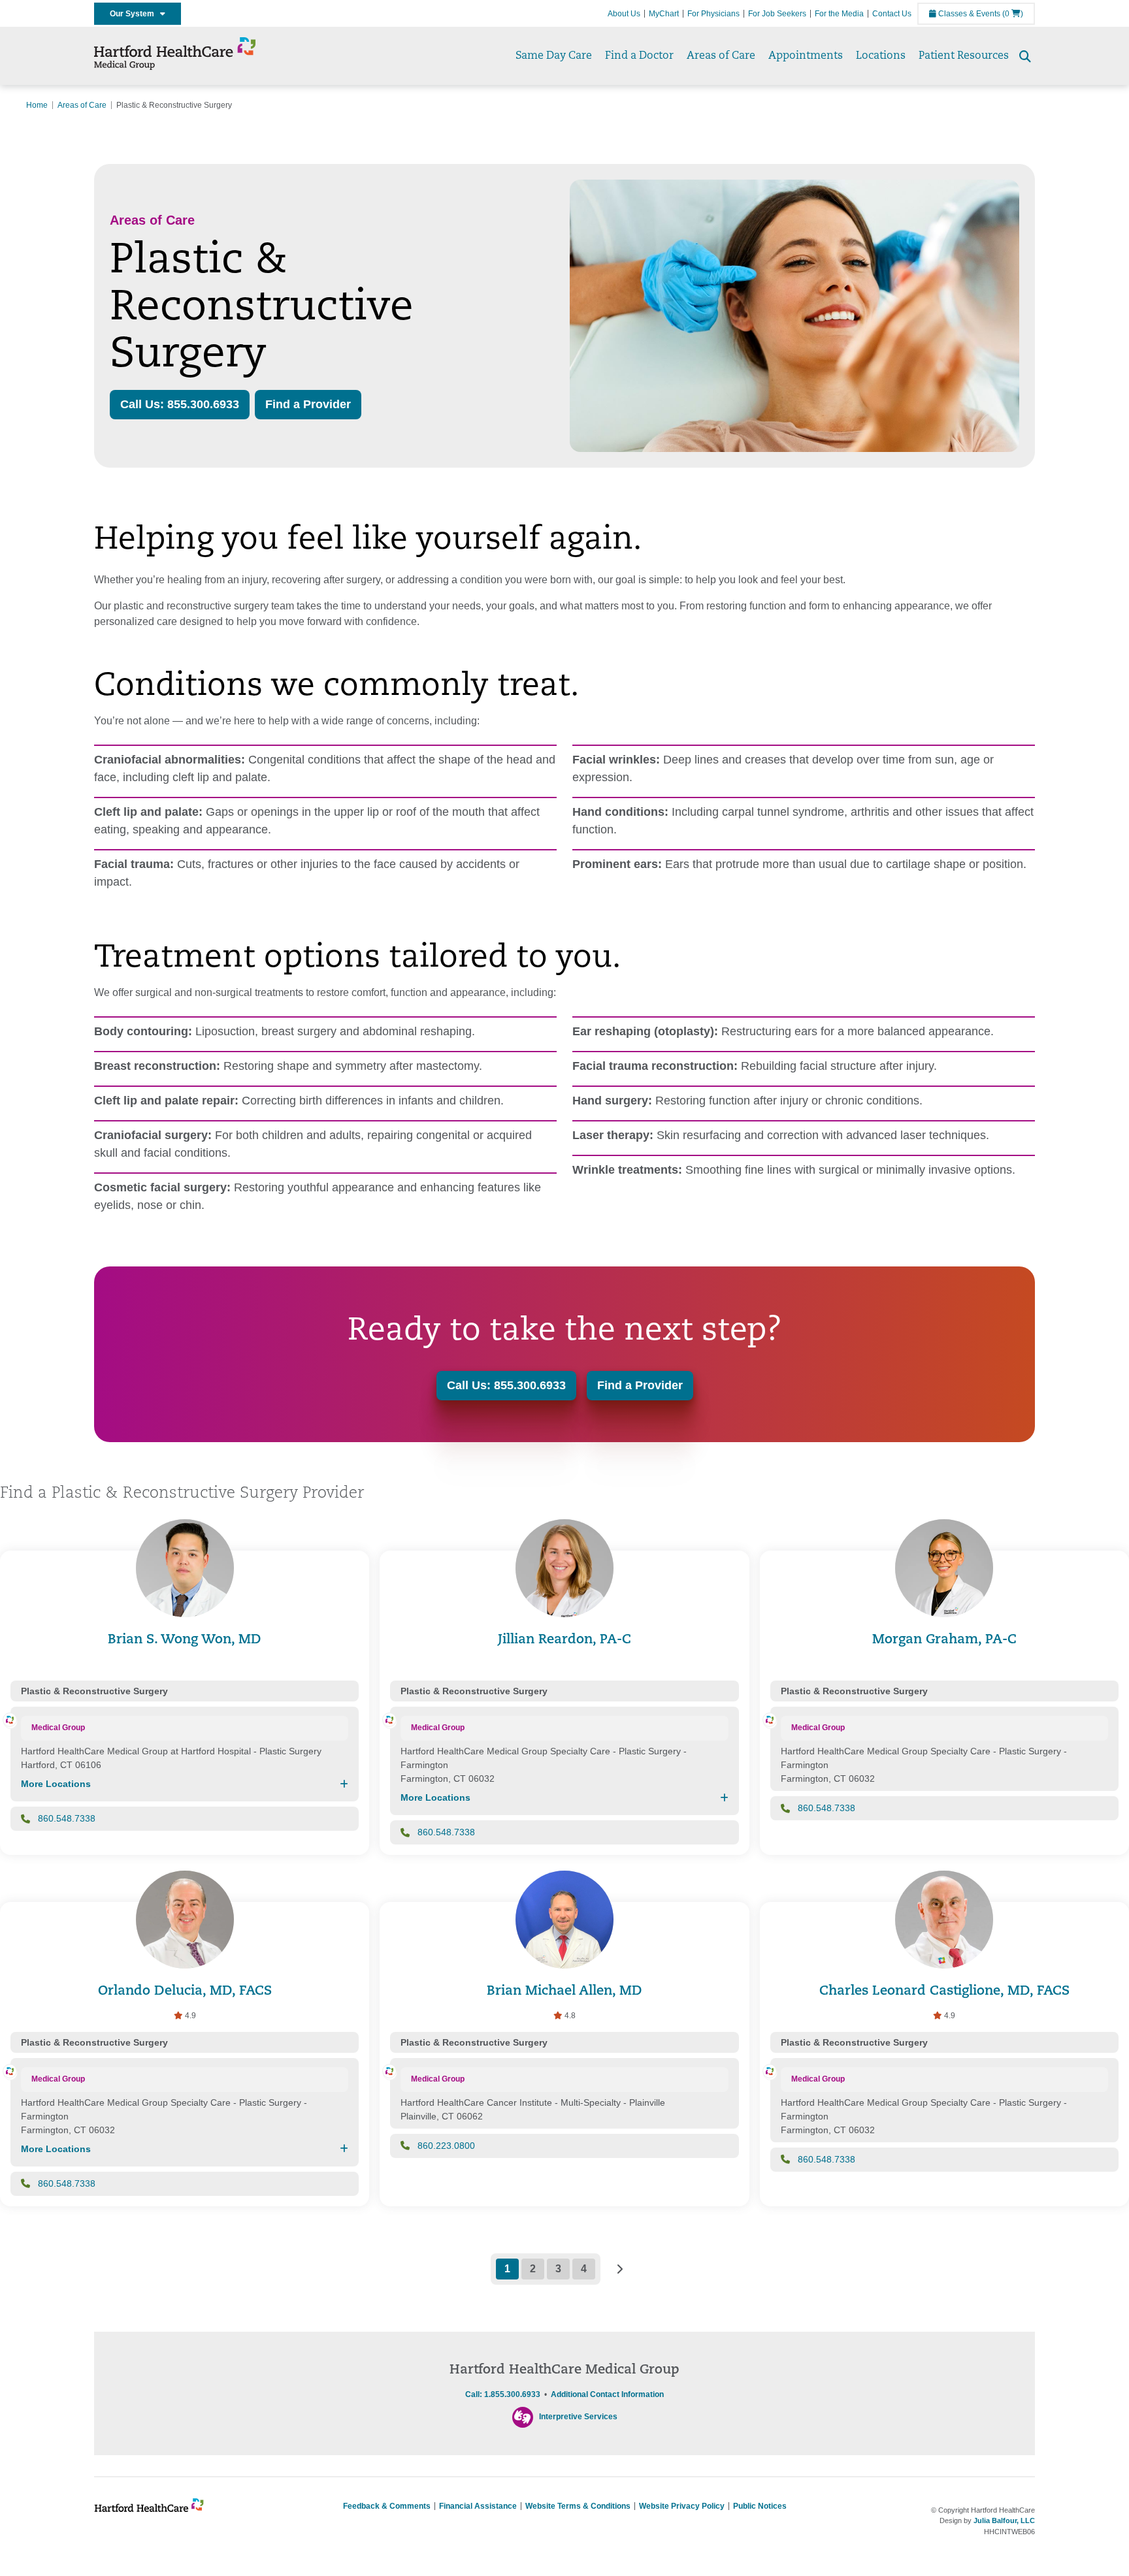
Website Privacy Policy (682, 2506)
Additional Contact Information (607, 2394)
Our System (135, 14)
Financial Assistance (478, 2506)
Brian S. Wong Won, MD (185, 1640)
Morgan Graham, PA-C (944, 1640)
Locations (881, 56)
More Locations (56, 1784)
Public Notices (760, 2506)
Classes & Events (968, 14)
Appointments (806, 56)
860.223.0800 (446, 2146)
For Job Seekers (777, 14)
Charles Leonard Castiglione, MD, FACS (944, 1991)
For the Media (839, 14)
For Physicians (713, 14)
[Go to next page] (619, 2269)
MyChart (664, 14)
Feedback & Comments (387, 2506)
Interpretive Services (578, 2417)
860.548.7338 (67, 1818)
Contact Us (892, 14)
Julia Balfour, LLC (1004, 2520)
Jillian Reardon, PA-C (564, 1640)
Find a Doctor (639, 56)
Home (37, 105)
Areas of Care (721, 56)
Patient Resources (964, 56)
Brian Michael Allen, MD (564, 1991)
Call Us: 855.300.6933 (180, 404)
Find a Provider (308, 404)
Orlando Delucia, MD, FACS (185, 1991)
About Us (624, 14)
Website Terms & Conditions (578, 2506)
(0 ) (1013, 14)
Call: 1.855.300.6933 (503, 2394)
